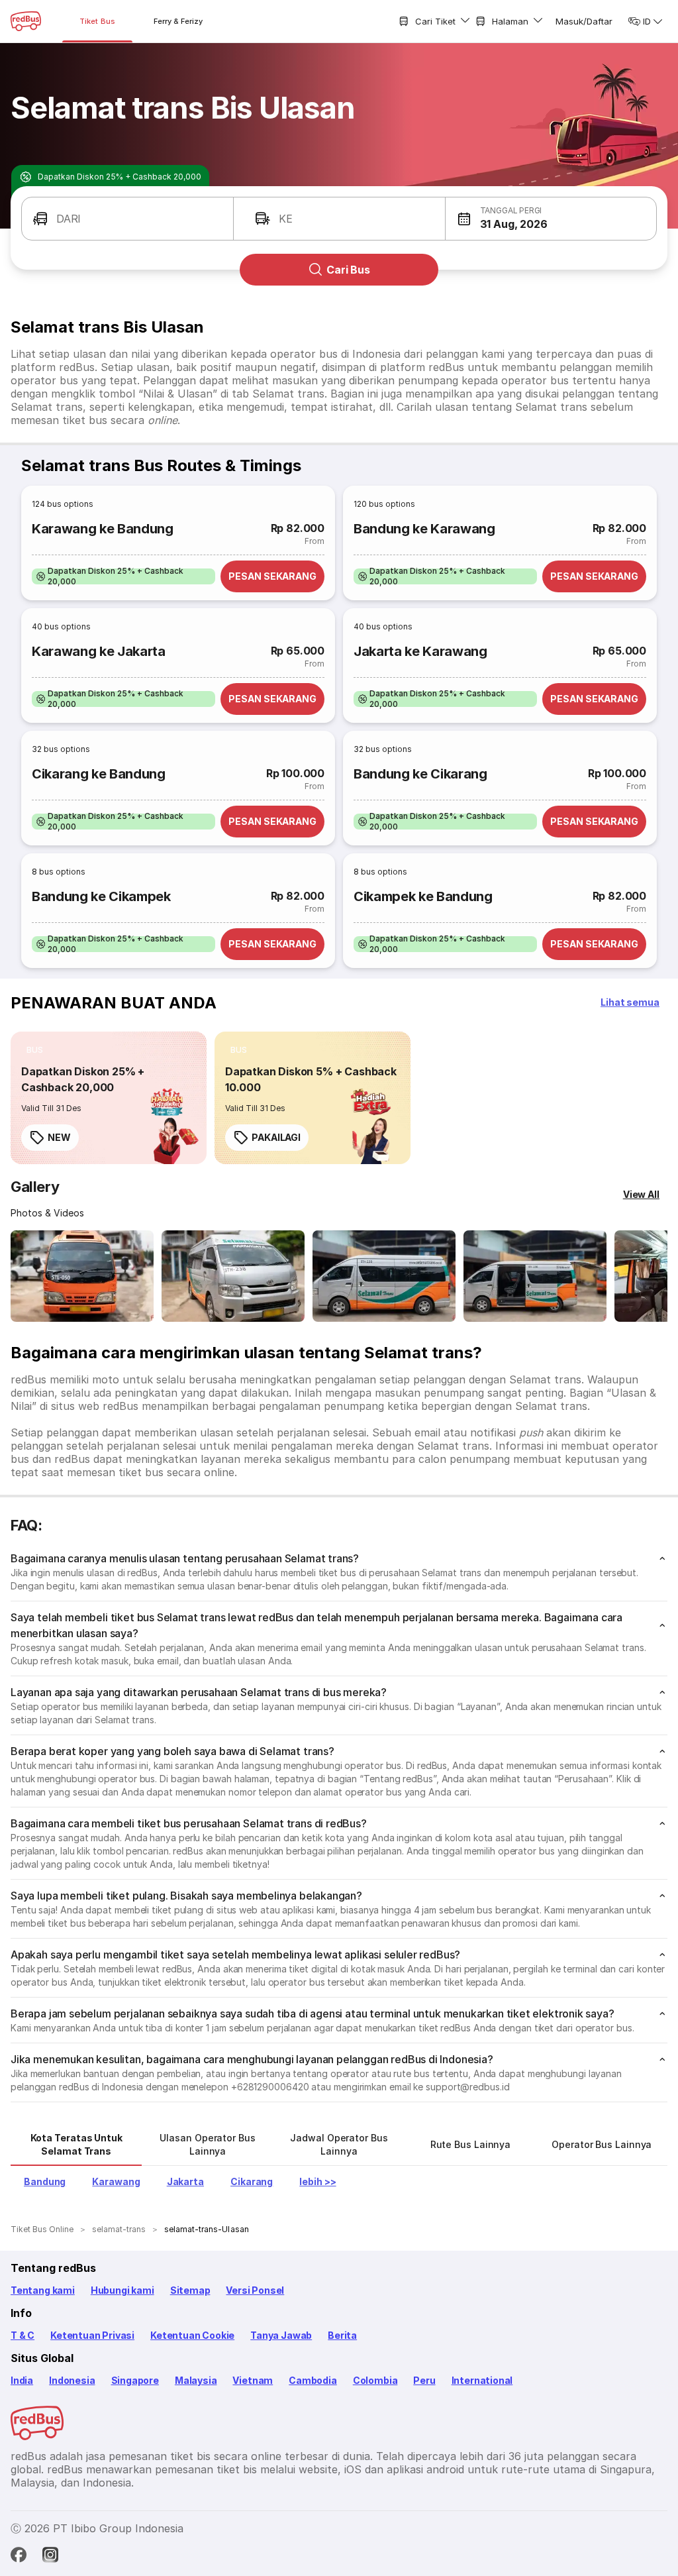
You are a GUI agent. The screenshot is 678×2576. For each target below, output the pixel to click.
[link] (109, 1098)
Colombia (375, 2380)
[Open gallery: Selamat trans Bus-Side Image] (384, 1276)
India (22, 2380)
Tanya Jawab (281, 2335)
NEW (59, 1137)
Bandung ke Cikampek (101, 896)
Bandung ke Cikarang (420, 774)
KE (286, 219)
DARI (69, 219)
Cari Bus (348, 270)
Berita (342, 2335)
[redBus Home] (26, 21)
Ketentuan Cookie (192, 2335)
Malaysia (196, 2380)
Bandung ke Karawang (424, 529)
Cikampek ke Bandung (423, 896)
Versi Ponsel (255, 2290)
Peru (424, 2380)
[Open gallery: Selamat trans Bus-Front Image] (82, 1276)
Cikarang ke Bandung (99, 774)
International (482, 2380)
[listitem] (123, 576)
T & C (23, 2335)
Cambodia (313, 2380)
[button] (551, 219)
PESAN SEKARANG (272, 576)
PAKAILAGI (276, 1137)
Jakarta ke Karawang (420, 651)
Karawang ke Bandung (103, 529)
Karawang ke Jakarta (99, 651)
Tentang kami (43, 2290)
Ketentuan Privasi (92, 2335)
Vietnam (253, 2380)
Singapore (135, 2380)
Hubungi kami (122, 2290)
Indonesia (72, 2380)
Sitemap (190, 2290)
